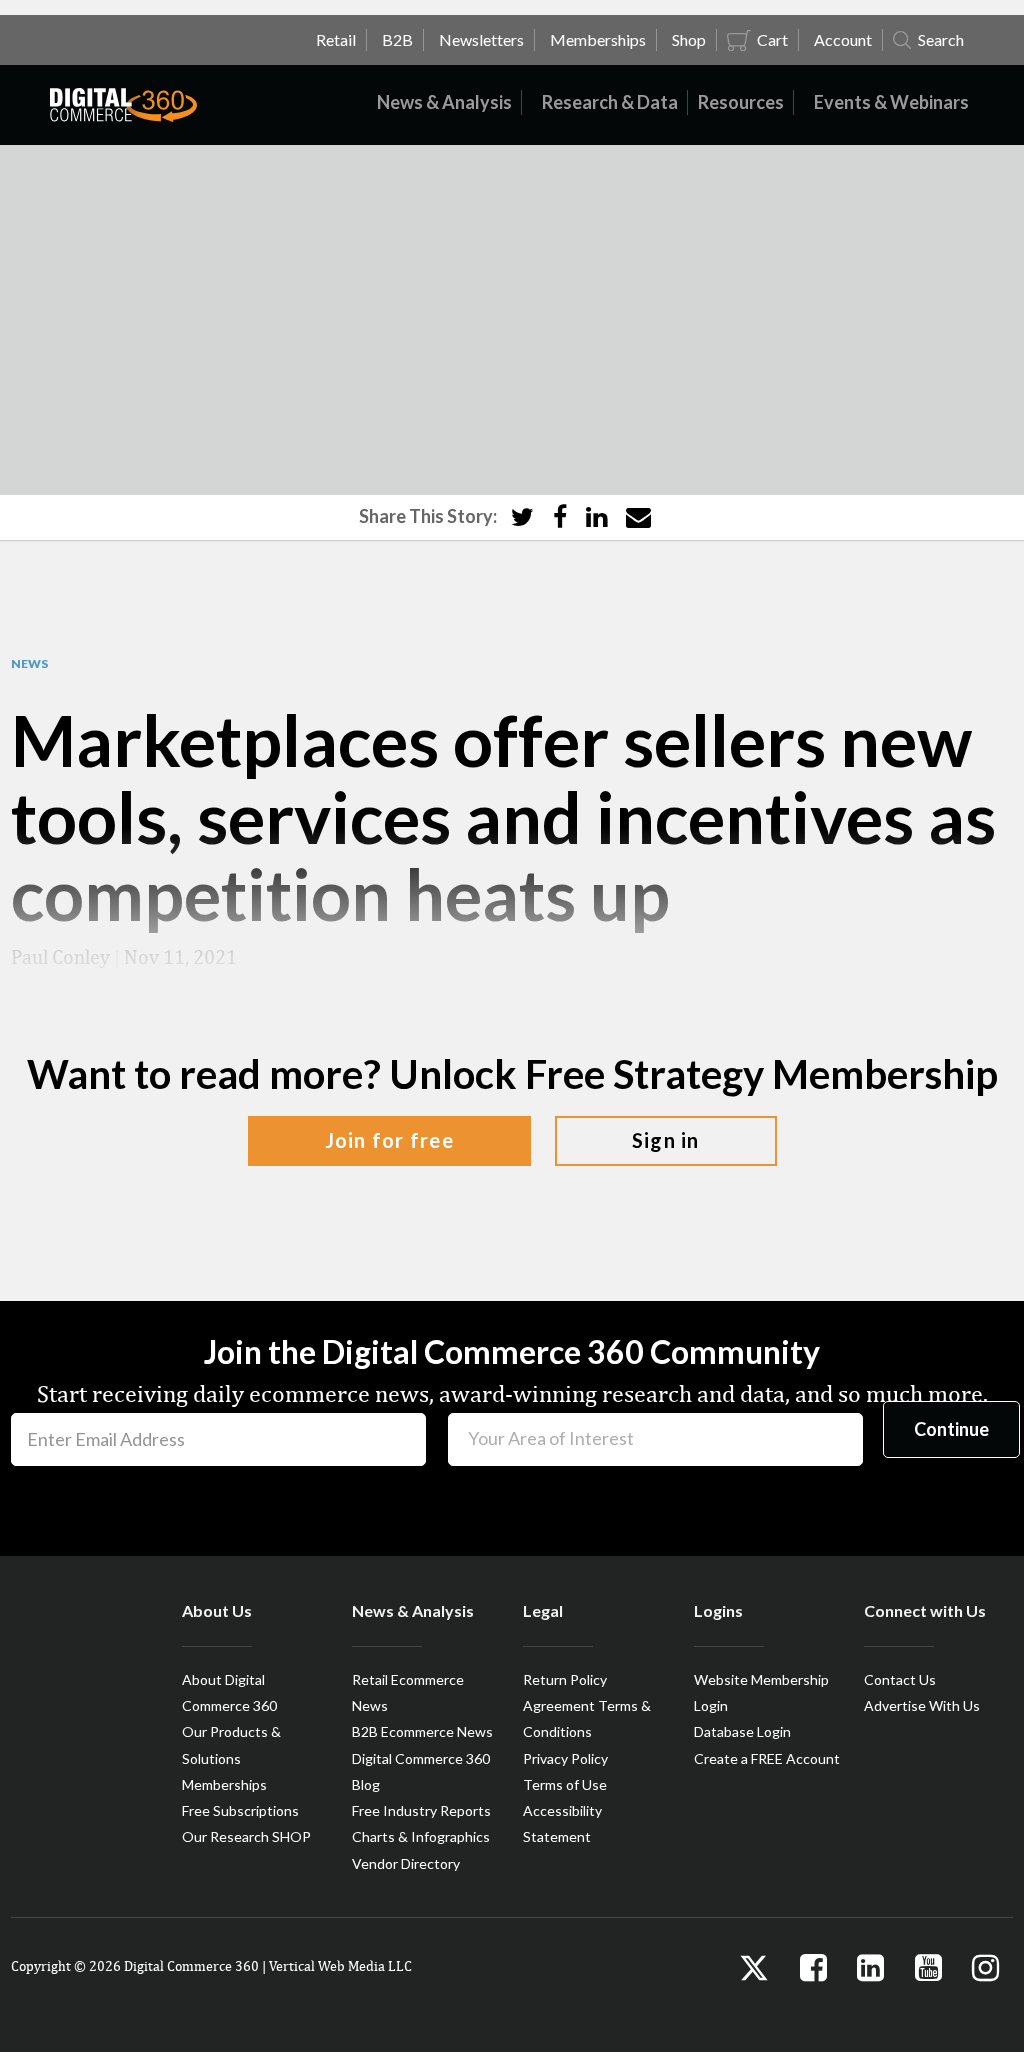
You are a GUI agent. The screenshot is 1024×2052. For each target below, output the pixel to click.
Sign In (666, 1140)
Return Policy (565, 1679)
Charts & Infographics (421, 1836)
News (29, 664)
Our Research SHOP (246, 1836)
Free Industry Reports (421, 1810)
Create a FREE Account (767, 1758)
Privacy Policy (565, 1758)
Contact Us (900, 1679)
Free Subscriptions (240, 1810)
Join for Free (389, 1140)
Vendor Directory (406, 1863)
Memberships (224, 1784)
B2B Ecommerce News (422, 1731)
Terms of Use (565, 1784)
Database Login (742, 1731)
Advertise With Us (922, 1705)
